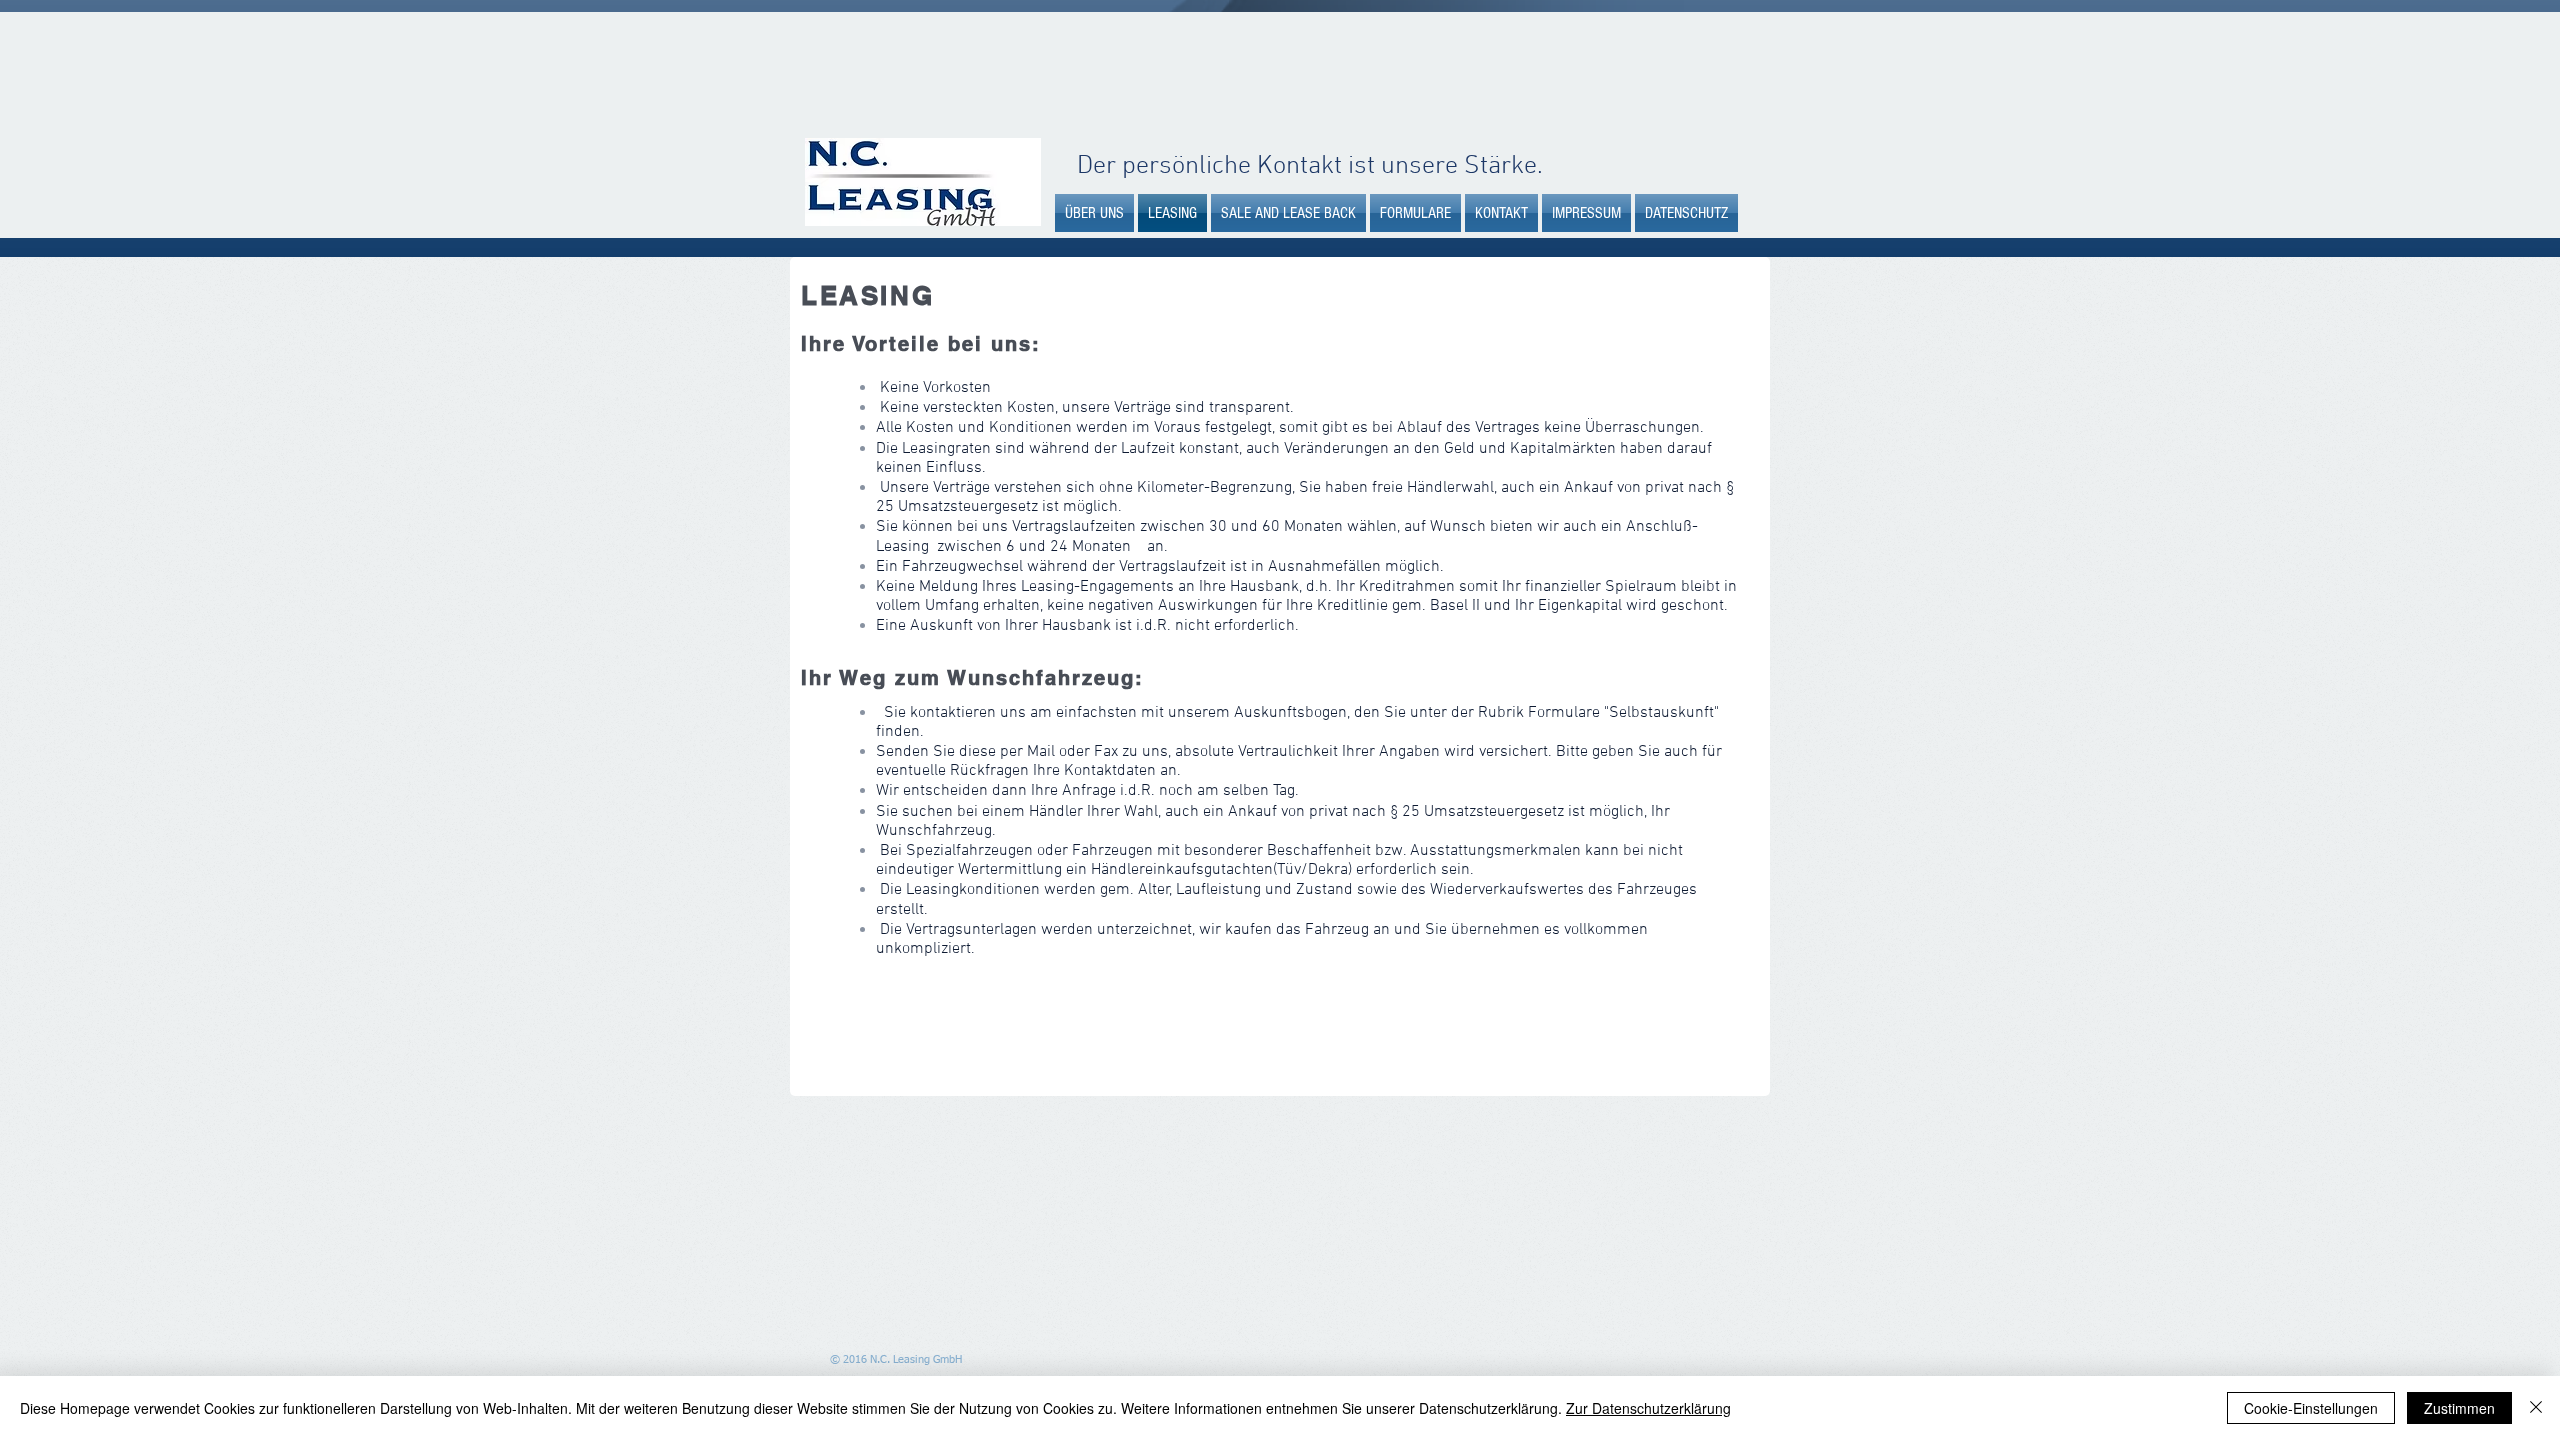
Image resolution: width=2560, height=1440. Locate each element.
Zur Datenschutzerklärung (1648, 1408)
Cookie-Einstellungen (2311, 1408)
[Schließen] (2536, 1408)
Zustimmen (2459, 1408)
